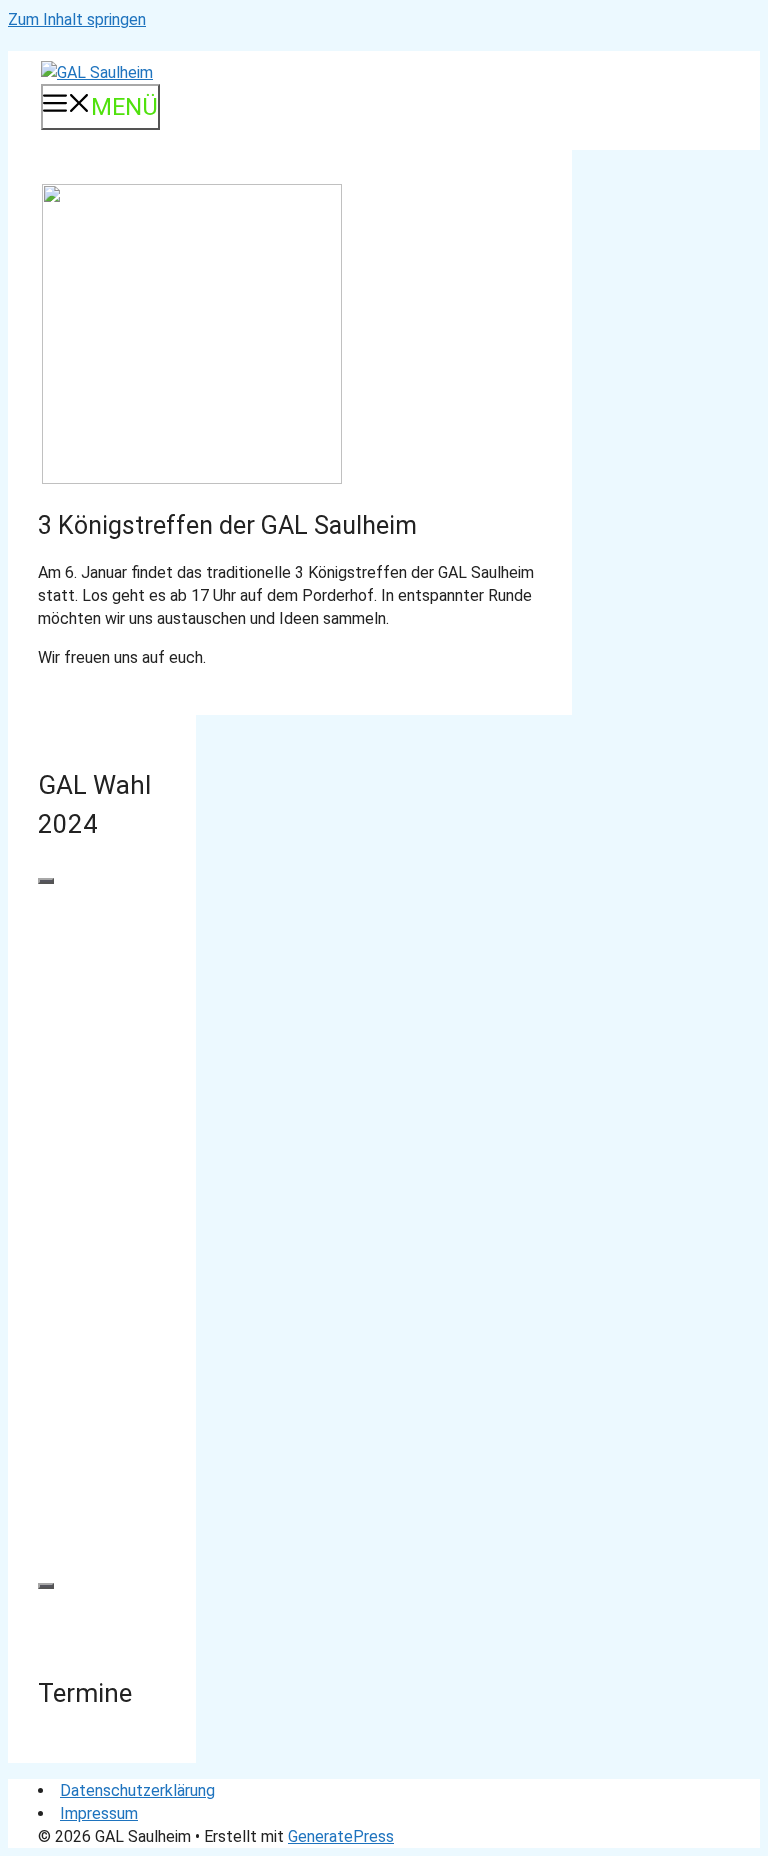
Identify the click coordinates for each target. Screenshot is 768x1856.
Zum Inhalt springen (77, 19)
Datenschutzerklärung (137, 1790)
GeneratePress (341, 1836)
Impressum (99, 1813)
